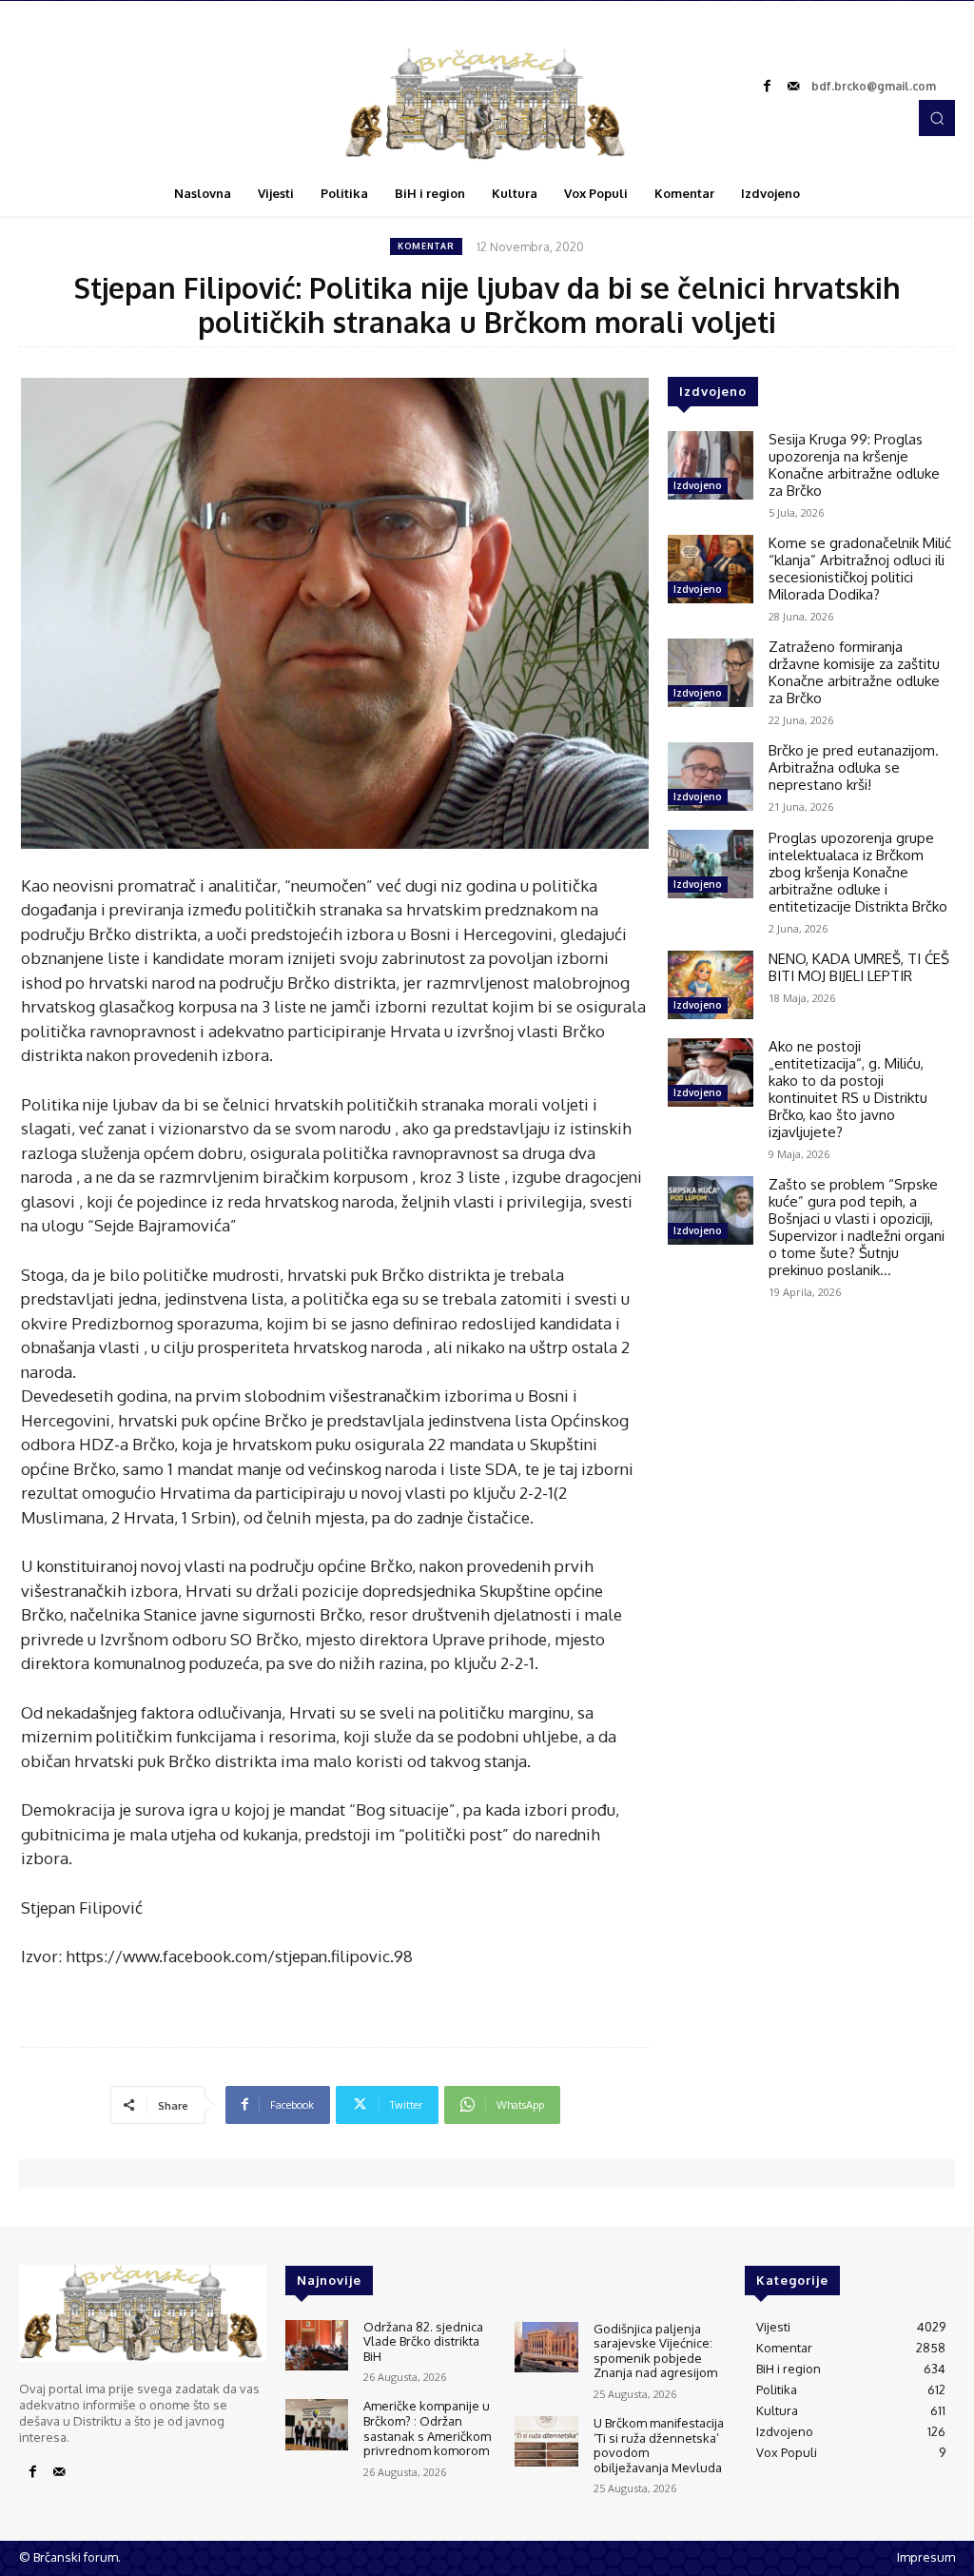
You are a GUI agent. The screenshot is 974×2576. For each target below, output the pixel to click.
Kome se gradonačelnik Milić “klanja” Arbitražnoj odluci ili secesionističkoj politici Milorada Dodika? (860, 569)
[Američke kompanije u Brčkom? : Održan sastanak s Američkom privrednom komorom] (317, 2424)
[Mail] (793, 87)
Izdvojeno (698, 485)
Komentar (426, 246)
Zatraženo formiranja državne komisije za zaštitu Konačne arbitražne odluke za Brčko (854, 672)
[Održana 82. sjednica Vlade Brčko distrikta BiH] (317, 2345)
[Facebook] (767, 87)
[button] (937, 118)
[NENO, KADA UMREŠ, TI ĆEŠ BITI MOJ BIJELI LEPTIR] (711, 985)
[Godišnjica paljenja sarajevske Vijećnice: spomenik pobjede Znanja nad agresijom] (546, 2347)
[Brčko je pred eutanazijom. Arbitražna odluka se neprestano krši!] (711, 777)
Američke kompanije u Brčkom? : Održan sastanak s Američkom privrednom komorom (427, 2428)
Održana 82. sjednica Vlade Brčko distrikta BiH (423, 2341)
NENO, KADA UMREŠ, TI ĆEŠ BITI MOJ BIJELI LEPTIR (859, 967)
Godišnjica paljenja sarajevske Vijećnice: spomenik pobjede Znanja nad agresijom (655, 2351)
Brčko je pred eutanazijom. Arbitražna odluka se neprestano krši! (854, 767)
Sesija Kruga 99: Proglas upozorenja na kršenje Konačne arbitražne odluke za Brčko (854, 465)
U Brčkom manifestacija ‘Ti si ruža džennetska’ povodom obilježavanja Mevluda (659, 2445)
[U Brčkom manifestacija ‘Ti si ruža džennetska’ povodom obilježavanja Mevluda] (546, 2441)
